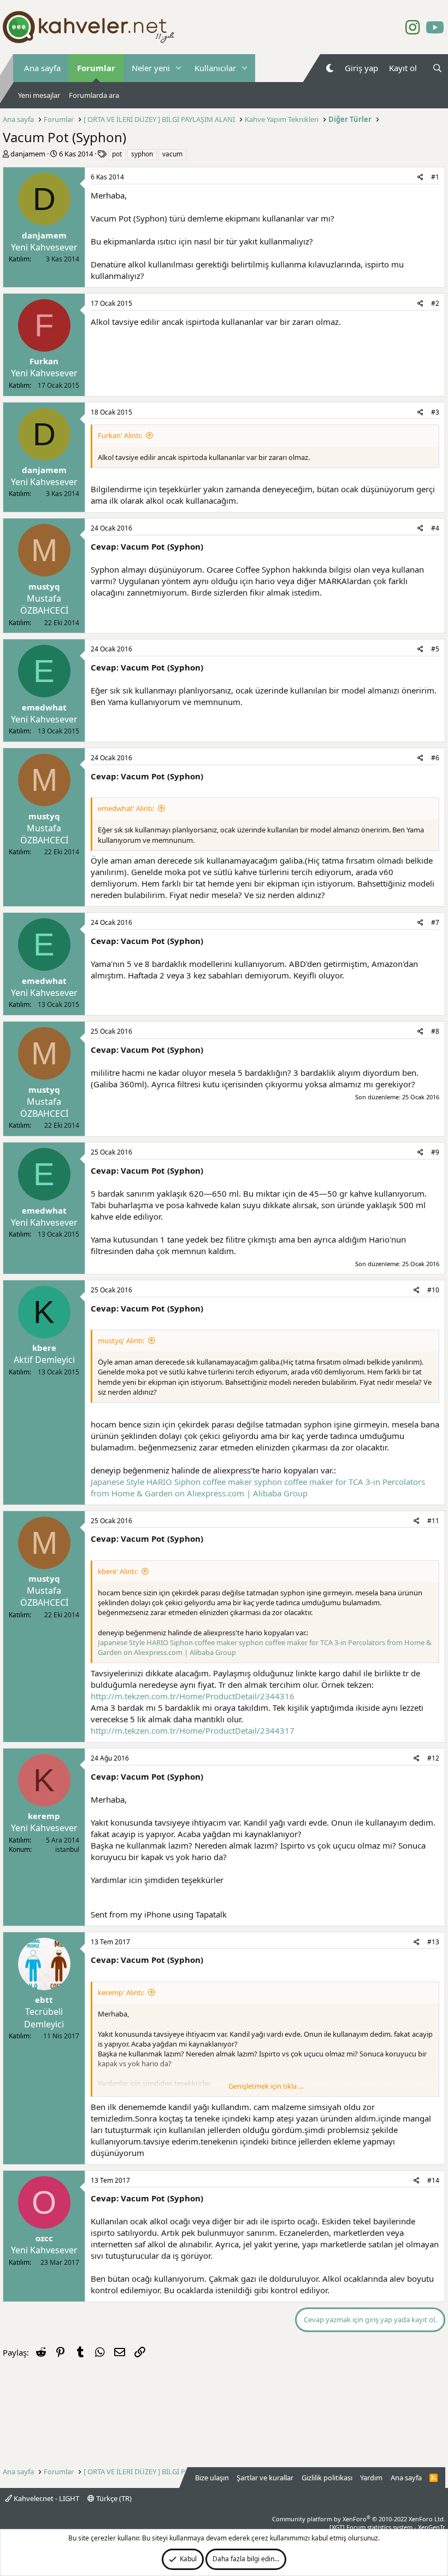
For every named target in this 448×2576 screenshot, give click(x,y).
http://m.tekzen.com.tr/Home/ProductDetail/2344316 (193, 1696)
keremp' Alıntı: (121, 1992)
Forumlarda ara (94, 95)
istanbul (67, 1849)
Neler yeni (151, 68)
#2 (435, 303)
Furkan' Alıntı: (120, 435)
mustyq (44, 586)
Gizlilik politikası (327, 2478)
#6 (435, 758)
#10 (433, 1290)
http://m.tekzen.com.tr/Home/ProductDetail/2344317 (193, 1730)
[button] (179, 68)
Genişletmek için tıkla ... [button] (266, 2086)
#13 (433, 1942)
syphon (142, 154)
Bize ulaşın (212, 2478)
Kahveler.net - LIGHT (46, 2498)
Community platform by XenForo (359, 2519)
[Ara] (437, 68)
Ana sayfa (42, 68)
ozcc (44, 2238)
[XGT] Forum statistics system (387, 2527)
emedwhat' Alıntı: (126, 808)
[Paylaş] (420, 177)
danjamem (28, 154)
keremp (44, 1816)
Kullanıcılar (215, 68)
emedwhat (44, 707)
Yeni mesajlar (39, 95)
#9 (435, 1152)
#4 (435, 528)
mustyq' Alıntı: (121, 1341)
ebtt (44, 2000)
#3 (435, 412)
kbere (44, 1348)
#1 (435, 177)
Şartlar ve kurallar (265, 2478)
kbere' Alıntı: (118, 1571)
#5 (435, 649)
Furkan (44, 361)
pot (117, 154)
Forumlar (96, 68)
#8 (435, 1031)
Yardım (371, 2478)
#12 (433, 1758)
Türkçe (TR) (113, 2498)
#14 (433, 2180)
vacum (172, 154)
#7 (435, 922)
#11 (433, 1521)
